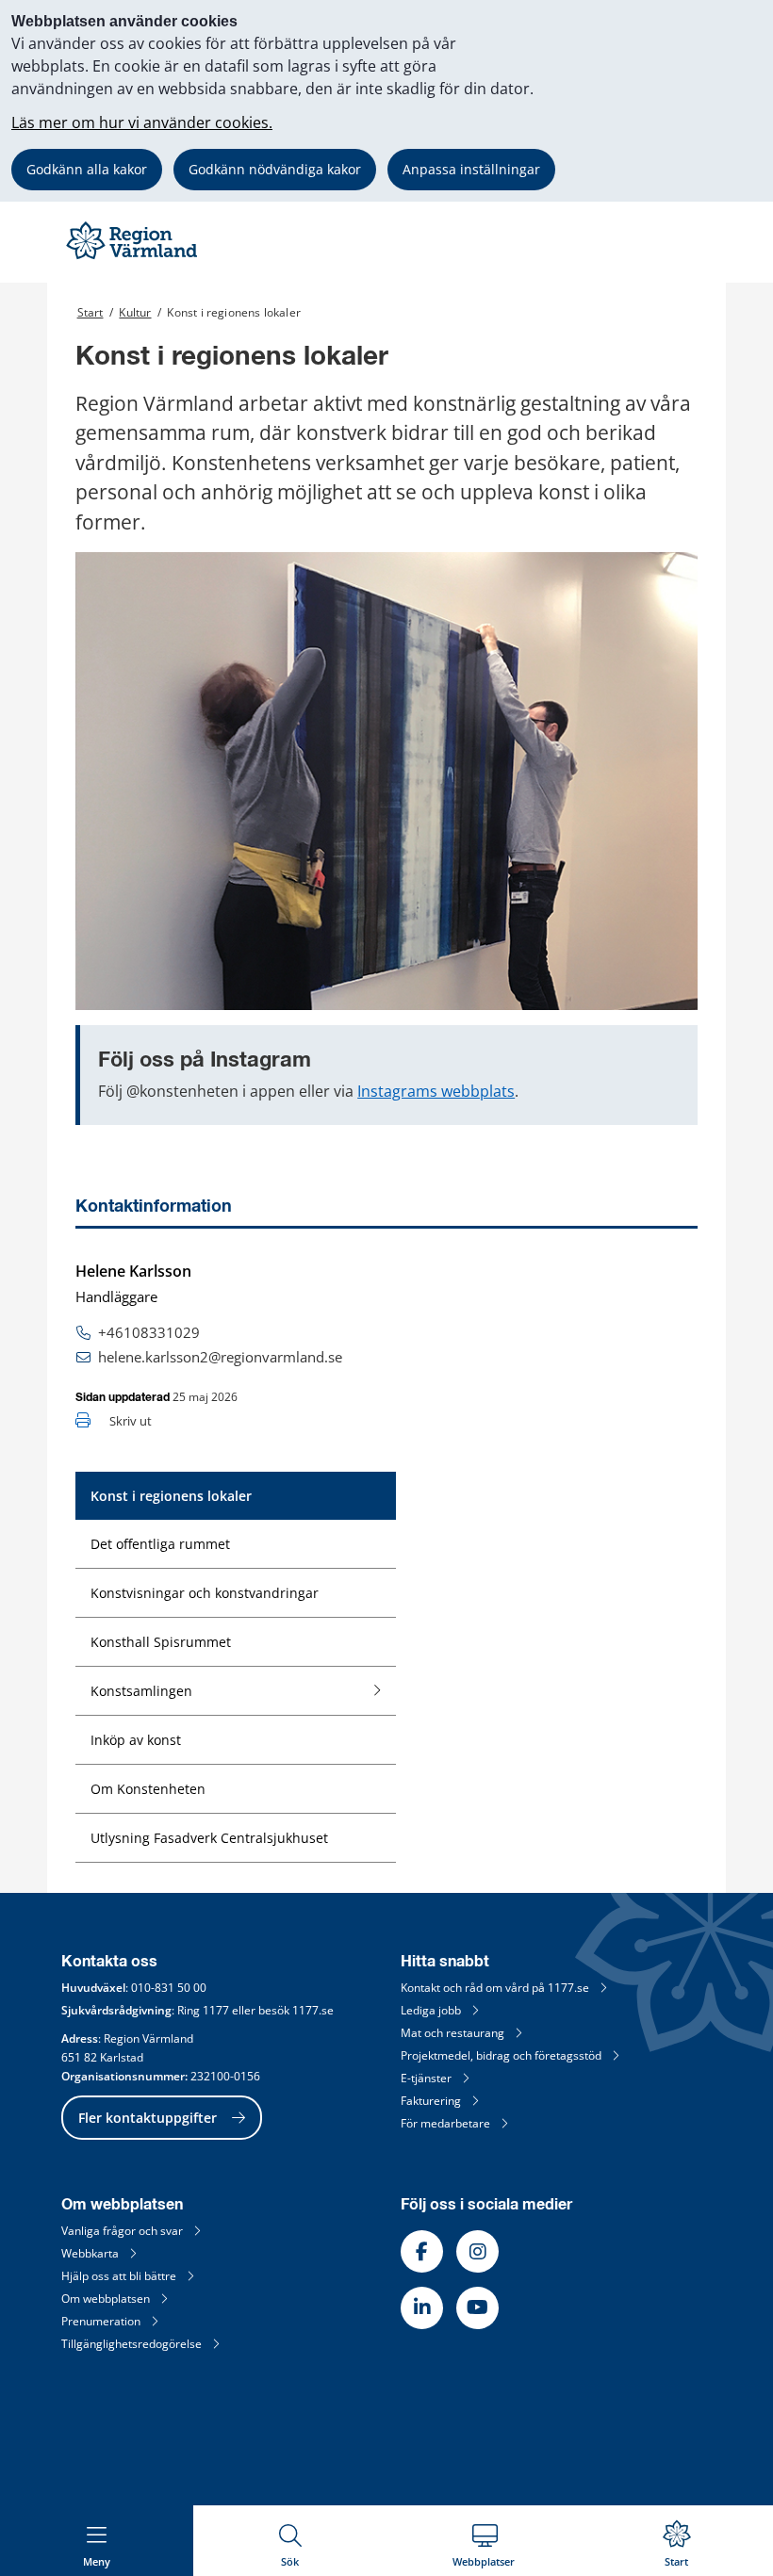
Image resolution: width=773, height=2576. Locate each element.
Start (90, 312)
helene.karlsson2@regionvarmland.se (220, 1357)
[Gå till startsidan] (134, 259)
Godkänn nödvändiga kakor (275, 169)
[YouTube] (477, 2308)
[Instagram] (477, 2251)
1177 (216, 2010)
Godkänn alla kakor (87, 169)
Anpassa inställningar (471, 169)
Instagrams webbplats (436, 1091)
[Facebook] (422, 2251)
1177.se (313, 2010)
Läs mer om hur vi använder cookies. (142, 122)
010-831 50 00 (169, 1988)
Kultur (135, 312)
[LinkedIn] (422, 2308)
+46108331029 (149, 1332)
